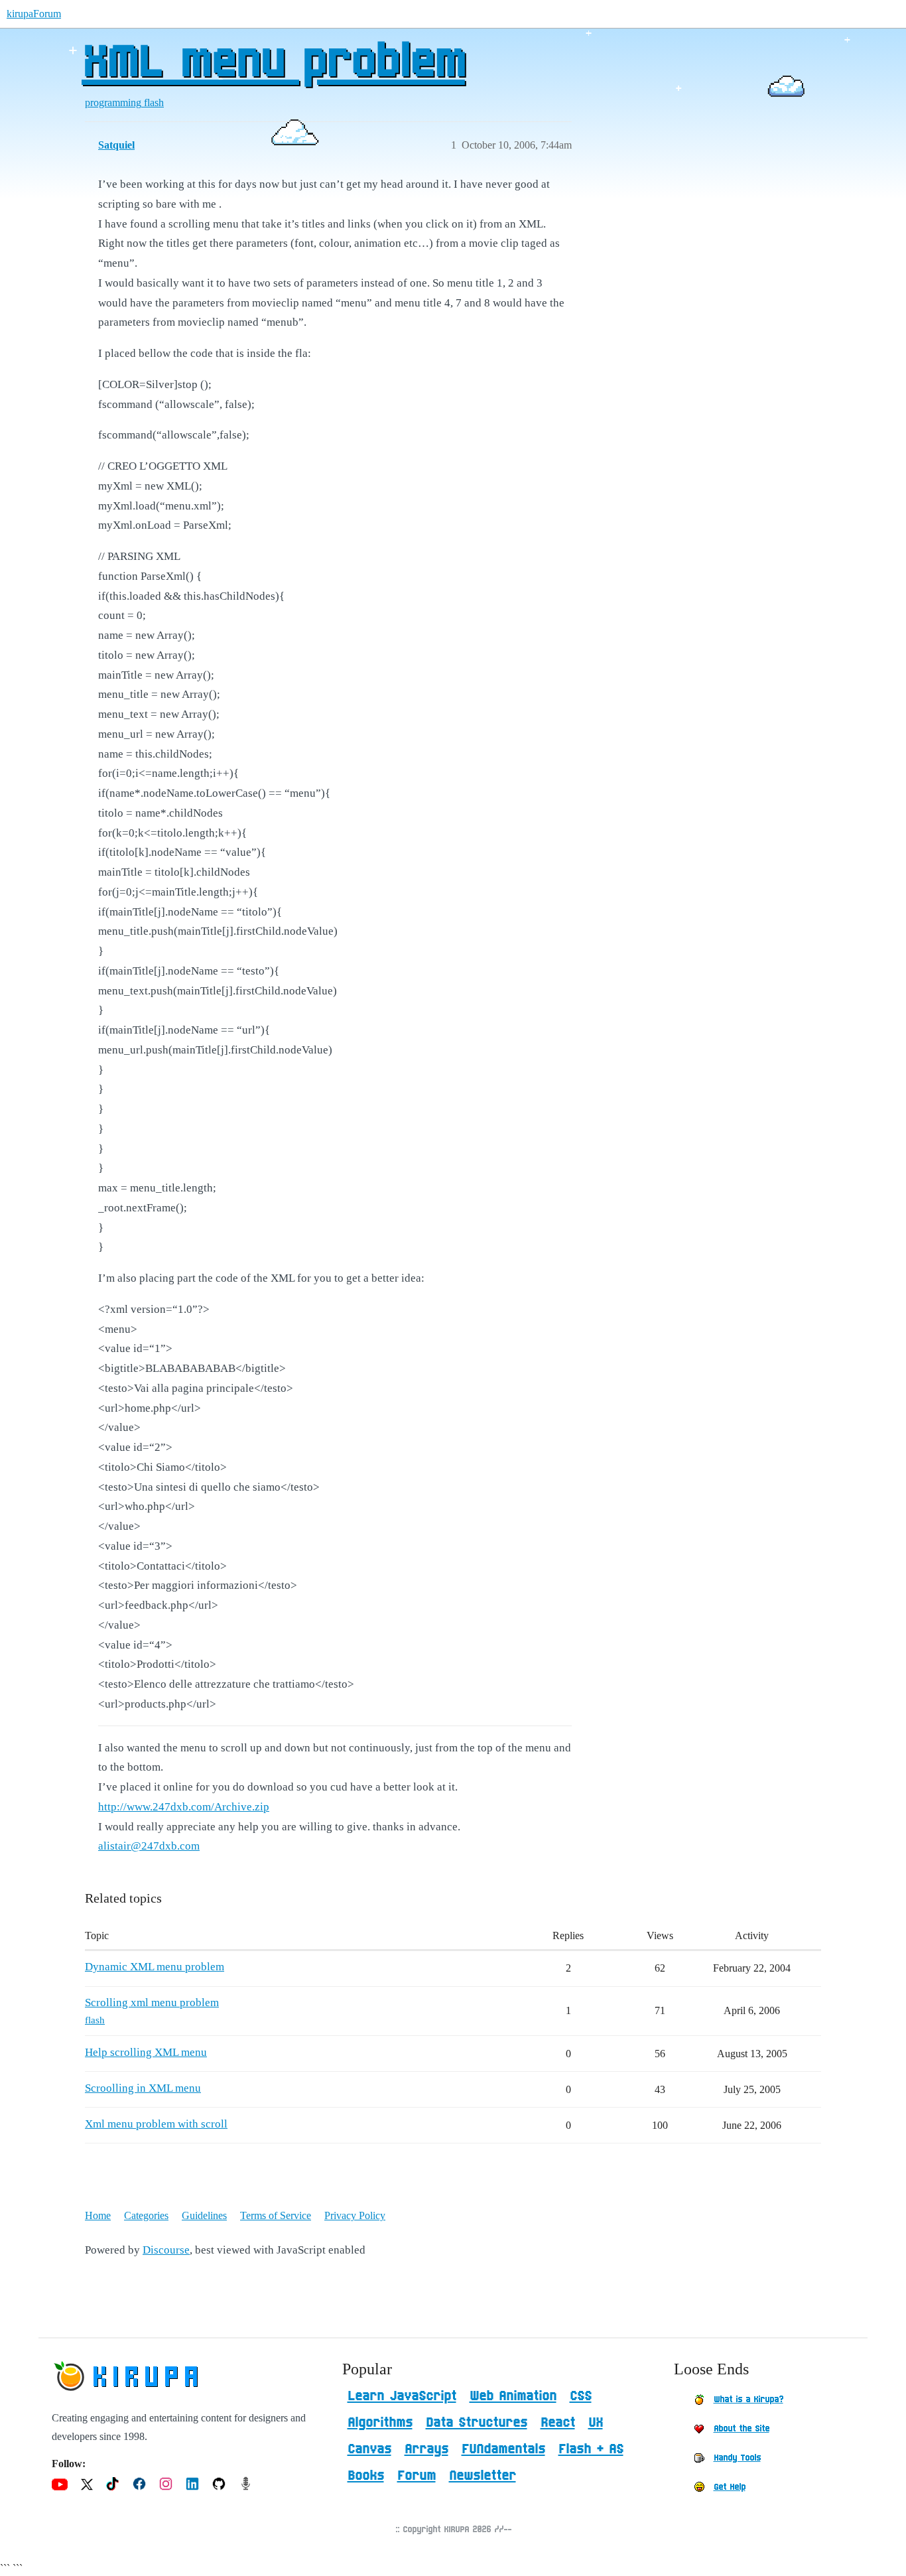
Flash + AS (591, 2449)
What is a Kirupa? (748, 2400)
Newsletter (483, 2476)
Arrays (426, 2449)
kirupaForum (34, 14)
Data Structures (477, 2423)
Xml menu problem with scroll (156, 2124)
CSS (581, 2396)
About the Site (742, 2429)
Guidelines (204, 2215)
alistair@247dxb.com (149, 1846)
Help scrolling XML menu (146, 2052)
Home (98, 2215)
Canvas (369, 2449)
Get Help (730, 2487)
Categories (146, 2215)
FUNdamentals (503, 2449)
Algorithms (380, 2423)
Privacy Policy (355, 2215)
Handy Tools (737, 2458)
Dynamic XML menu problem (155, 1967)
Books (366, 2476)
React (558, 2423)
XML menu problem (273, 63)
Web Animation (513, 2396)
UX (596, 2423)
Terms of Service (276, 2215)
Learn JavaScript (402, 2396)
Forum (417, 2476)
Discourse (166, 2250)
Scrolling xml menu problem (152, 2002)
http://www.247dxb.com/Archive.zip (184, 1807)
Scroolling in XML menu (143, 2088)
